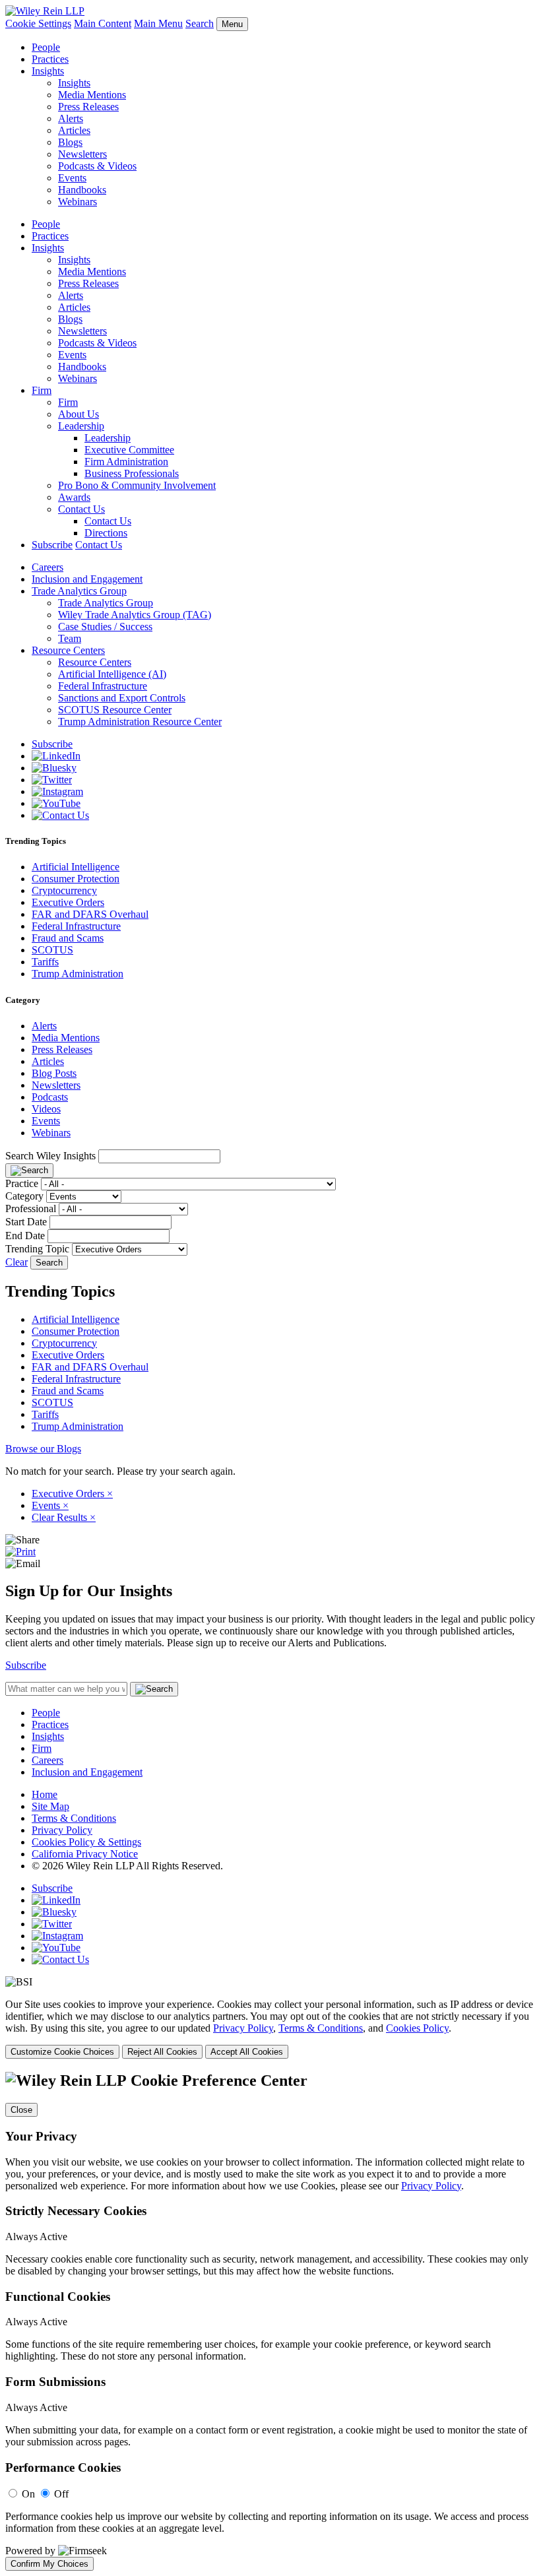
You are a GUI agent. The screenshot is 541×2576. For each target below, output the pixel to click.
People (46, 47)
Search (200, 23)
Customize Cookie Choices (62, 2052)
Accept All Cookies (247, 2052)
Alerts (71, 118)
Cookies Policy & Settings (86, 1842)
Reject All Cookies (162, 2052)
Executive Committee (129, 450)
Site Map (50, 1806)
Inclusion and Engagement (87, 579)
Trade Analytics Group (79, 591)
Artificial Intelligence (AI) (112, 674)
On (28, 2494)
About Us (79, 414)
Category (24, 1196)
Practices (50, 59)
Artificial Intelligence (76, 867)
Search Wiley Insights (50, 1156)
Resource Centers (68, 650)
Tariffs (45, 962)
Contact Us (81, 509)
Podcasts (50, 1097)
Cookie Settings (38, 23)
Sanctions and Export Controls (122, 698)
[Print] (20, 1552)
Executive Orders (68, 902)
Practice (22, 1183)
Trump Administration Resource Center (140, 722)
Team (70, 638)
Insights (48, 71)
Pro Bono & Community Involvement (137, 485)
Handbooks (82, 190)
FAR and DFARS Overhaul (90, 914)
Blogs (70, 142)
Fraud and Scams (68, 938)
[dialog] (270, 2029)
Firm (42, 390)
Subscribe (52, 545)
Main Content (103, 23)
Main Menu (158, 23)
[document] (270, 2321)
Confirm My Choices (49, 2564)
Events (72, 178)
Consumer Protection (76, 879)
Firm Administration (126, 462)
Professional (31, 1208)
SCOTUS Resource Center (115, 710)
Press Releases (88, 107)
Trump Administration (78, 974)
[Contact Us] (60, 815)
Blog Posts (54, 1073)
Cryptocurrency (64, 890)
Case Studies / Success (105, 627)
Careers (48, 567)
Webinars (78, 202)
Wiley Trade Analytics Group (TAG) (135, 615)
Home (45, 1794)
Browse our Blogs (43, 1449)
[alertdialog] (270, 2321)
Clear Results (64, 1517)
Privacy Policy (62, 1830)
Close (21, 2110)
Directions (106, 533)
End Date (25, 1236)
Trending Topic (37, 1249)
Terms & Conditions (74, 1818)
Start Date (26, 1222)
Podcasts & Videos (97, 166)
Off (61, 2494)
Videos (46, 1109)
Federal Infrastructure (103, 686)
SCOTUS (52, 950)
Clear (16, 1262)
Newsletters (82, 154)
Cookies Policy (417, 2028)
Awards (74, 497)
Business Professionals (132, 473)
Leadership (81, 426)
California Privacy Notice (85, 1854)
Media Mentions (92, 95)
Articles (74, 130)
